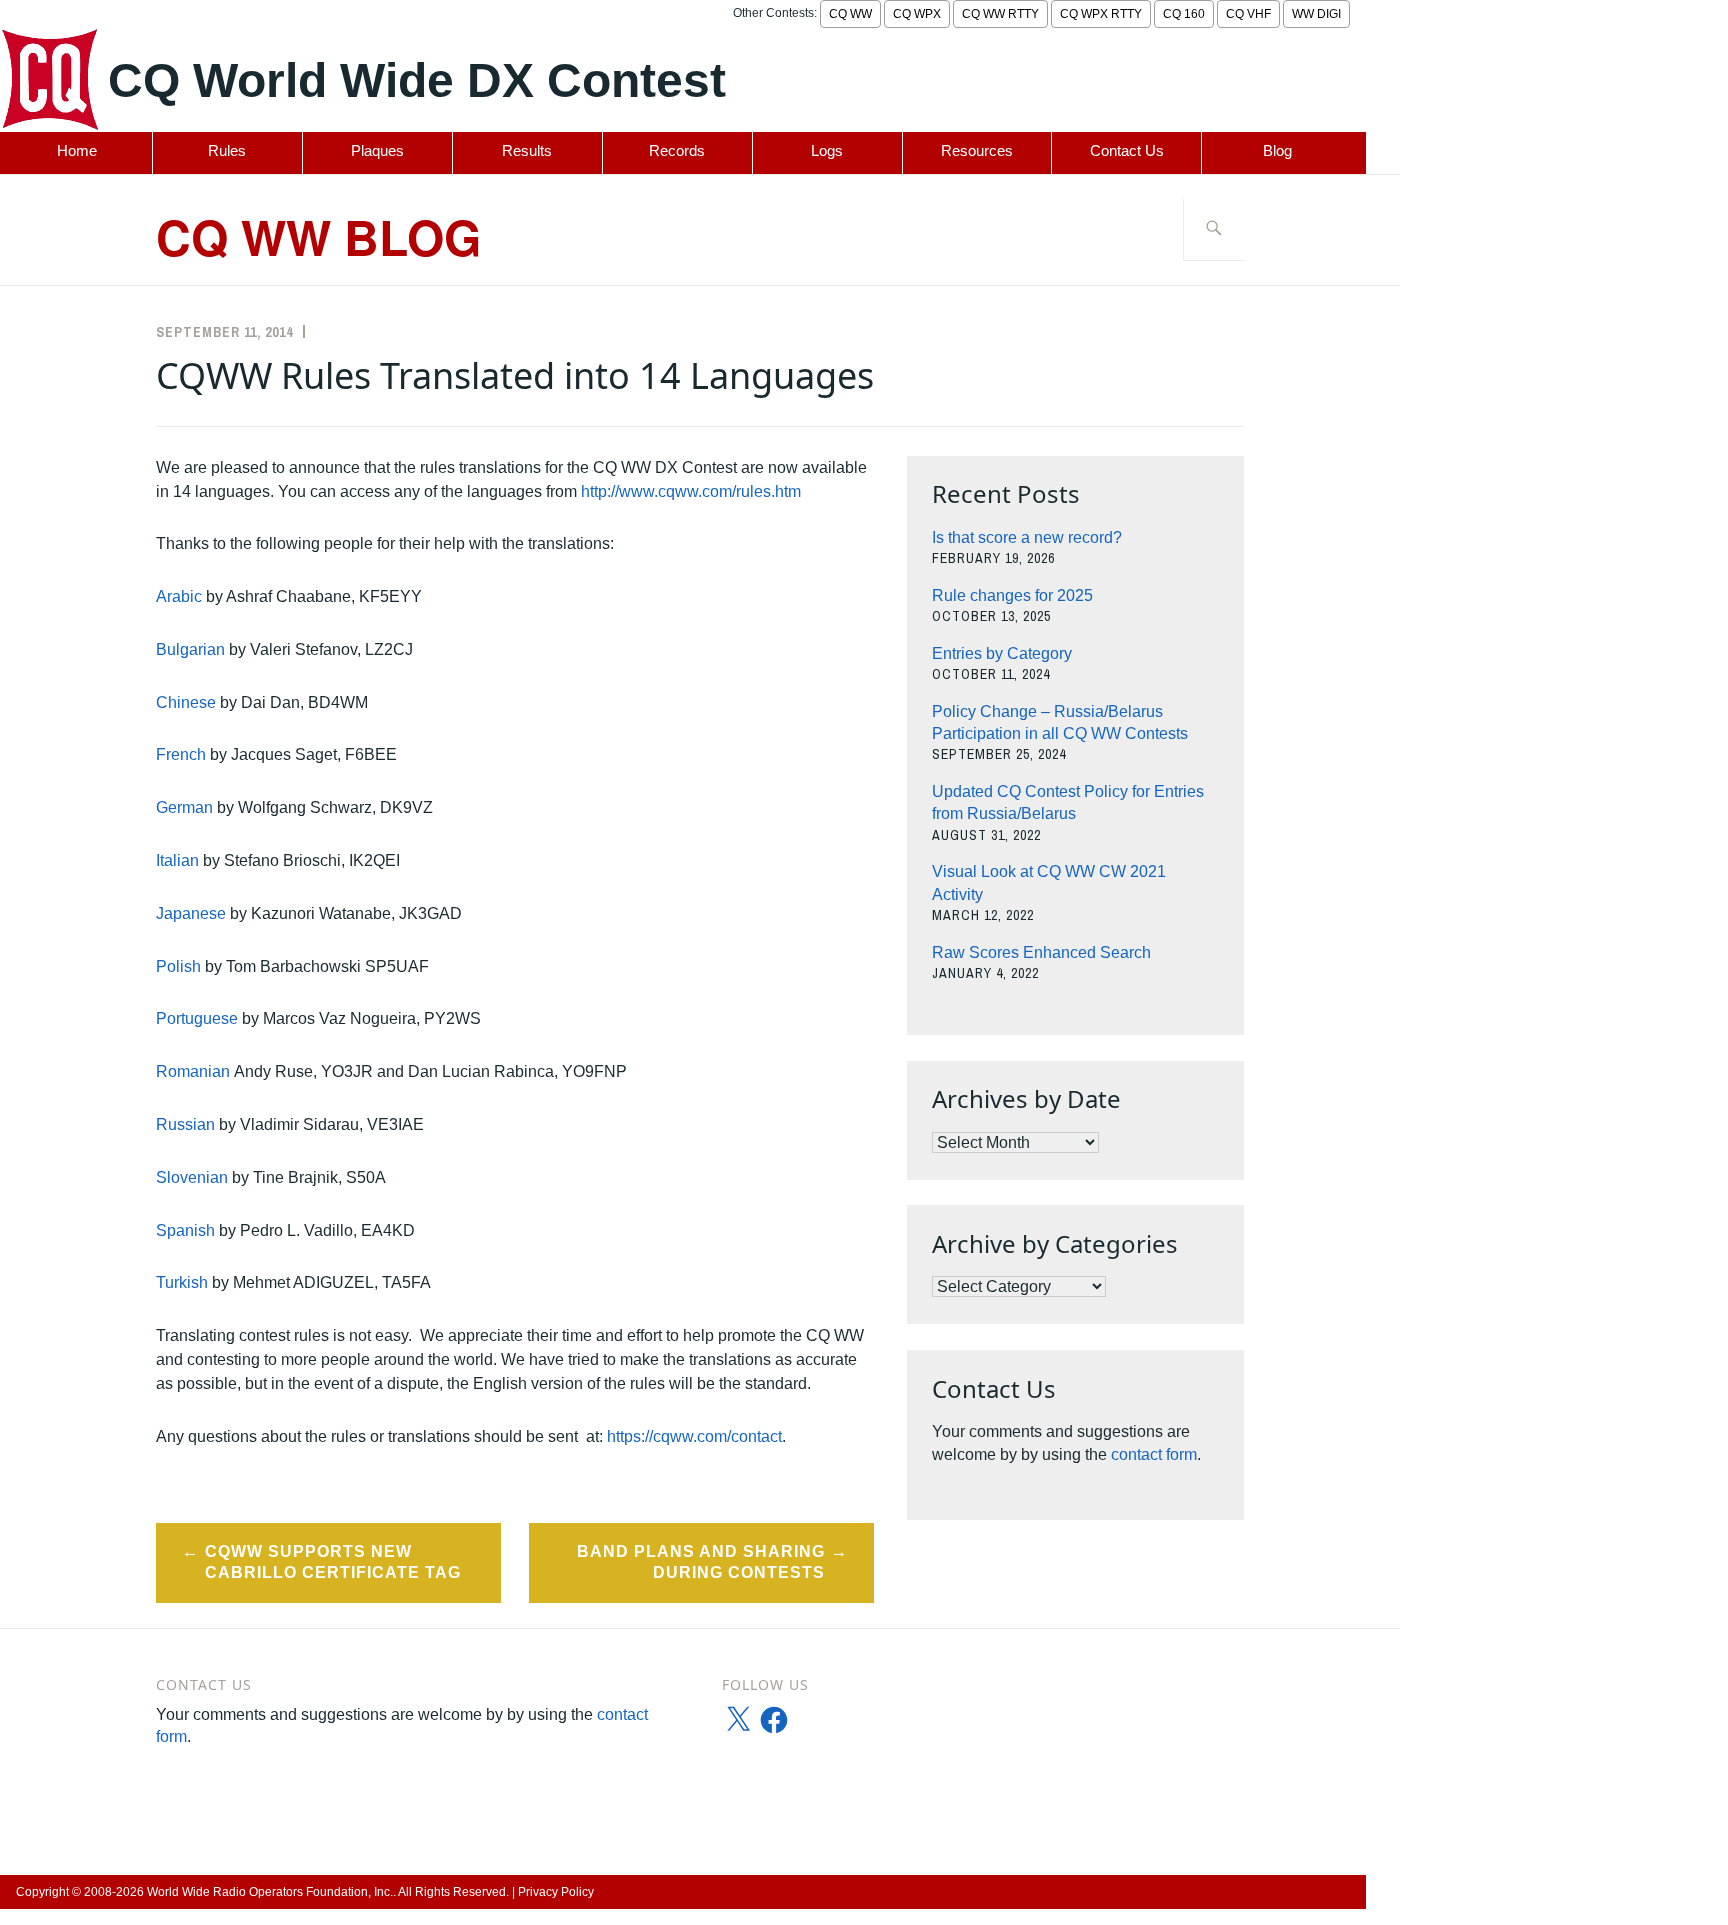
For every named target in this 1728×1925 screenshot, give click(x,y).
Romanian (193, 1071)
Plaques (377, 150)
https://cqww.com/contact (694, 1436)
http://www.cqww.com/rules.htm (691, 491)
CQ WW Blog (318, 236)
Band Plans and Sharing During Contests (701, 1562)
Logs (827, 150)
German (184, 807)
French (181, 754)
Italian (177, 860)
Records (677, 150)
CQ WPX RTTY (1101, 14)
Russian (185, 1124)
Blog (1277, 150)
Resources (977, 150)
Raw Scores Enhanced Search (1041, 952)
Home (77, 150)
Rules (227, 150)
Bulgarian (190, 649)
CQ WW (850, 14)
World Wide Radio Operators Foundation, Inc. (270, 1892)
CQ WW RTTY (1000, 14)
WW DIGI (1316, 14)
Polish (178, 966)
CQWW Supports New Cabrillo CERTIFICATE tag (333, 1562)
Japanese (191, 913)
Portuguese (197, 1018)
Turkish (182, 1282)
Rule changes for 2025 (1012, 595)
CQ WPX (917, 14)
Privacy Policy (556, 1892)
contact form (1154, 1454)
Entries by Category (1002, 653)
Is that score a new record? (1027, 537)
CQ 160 (1184, 14)
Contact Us (1127, 150)
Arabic (179, 596)
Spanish (185, 1230)
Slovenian (192, 1177)
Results (527, 150)
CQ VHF (1248, 14)
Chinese (186, 702)
